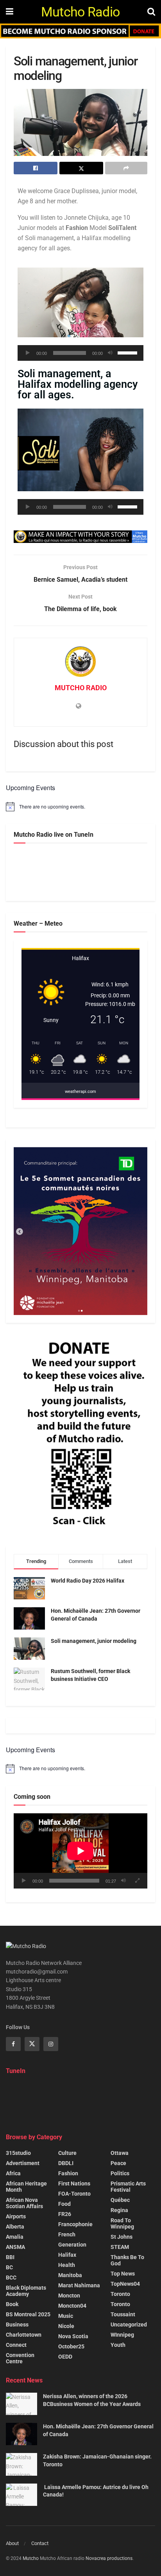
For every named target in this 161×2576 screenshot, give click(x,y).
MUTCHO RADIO (81, 688)
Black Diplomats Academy (26, 2291)
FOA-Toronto (74, 2194)
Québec (120, 2200)
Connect (16, 2345)
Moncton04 (72, 2306)
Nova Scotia (73, 2336)
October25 (71, 2346)
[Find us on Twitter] (32, 2044)
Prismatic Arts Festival (128, 2187)
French (67, 2234)
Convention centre (20, 2358)
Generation (72, 2245)
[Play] (28, 353)
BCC (11, 2278)
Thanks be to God (127, 2260)
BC (9, 2267)
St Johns (122, 2237)
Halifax (67, 2255)
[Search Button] (151, 12)
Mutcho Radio (80, 12)
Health (67, 2265)
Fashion (68, 2173)
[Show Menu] (10, 12)
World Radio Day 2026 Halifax (88, 1581)
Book (12, 2304)
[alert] (80, 807)
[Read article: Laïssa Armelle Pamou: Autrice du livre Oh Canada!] (21, 2495)
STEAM (120, 2247)
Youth (118, 2345)
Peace (118, 2163)
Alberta (15, 2227)
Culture (67, 2153)
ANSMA (15, 2247)
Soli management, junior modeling (94, 1641)
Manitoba (70, 2275)
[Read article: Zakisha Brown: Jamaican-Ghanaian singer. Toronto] (21, 2464)
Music (66, 2316)
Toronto (120, 2294)
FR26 (65, 2214)
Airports (16, 2216)
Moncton (69, 2296)
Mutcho (31, 2558)
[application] (80, 353)
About (12, 2543)
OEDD (65, 2357)
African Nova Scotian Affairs (24, 2203)
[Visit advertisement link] (80, 31)
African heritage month (26, 2187)
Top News (123, 2274)
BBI (10, 2257)
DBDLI (66, 2163)
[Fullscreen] (137, 1881)
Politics (120, 2173)
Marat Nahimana (79, 2285)
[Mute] (110, 353)
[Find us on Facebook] (13, 2044)
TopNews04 (125, 2284)
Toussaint (123, 2314)
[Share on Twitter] (81, 168)
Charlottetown (24, 2335)
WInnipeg (122, 2335)
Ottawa (120, 2153)
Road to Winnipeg (122, 2223)
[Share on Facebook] (36, 168)
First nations (74, 2183)
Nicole (66, 2326)
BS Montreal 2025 (28, 2314)
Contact (40, 2543)
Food (64, 2204)
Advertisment (23, 2163)
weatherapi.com (80, 1092)
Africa (13, 2173)
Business (17, 2325)
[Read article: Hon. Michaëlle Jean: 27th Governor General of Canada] (21, 2434)
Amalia (15, 2237)
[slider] (129, 352)
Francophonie (75, 2224)
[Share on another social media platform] (126, 168)
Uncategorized (129, 2325)
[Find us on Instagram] (51, 2044)
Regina (119, 2210)
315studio (18, 2153)
